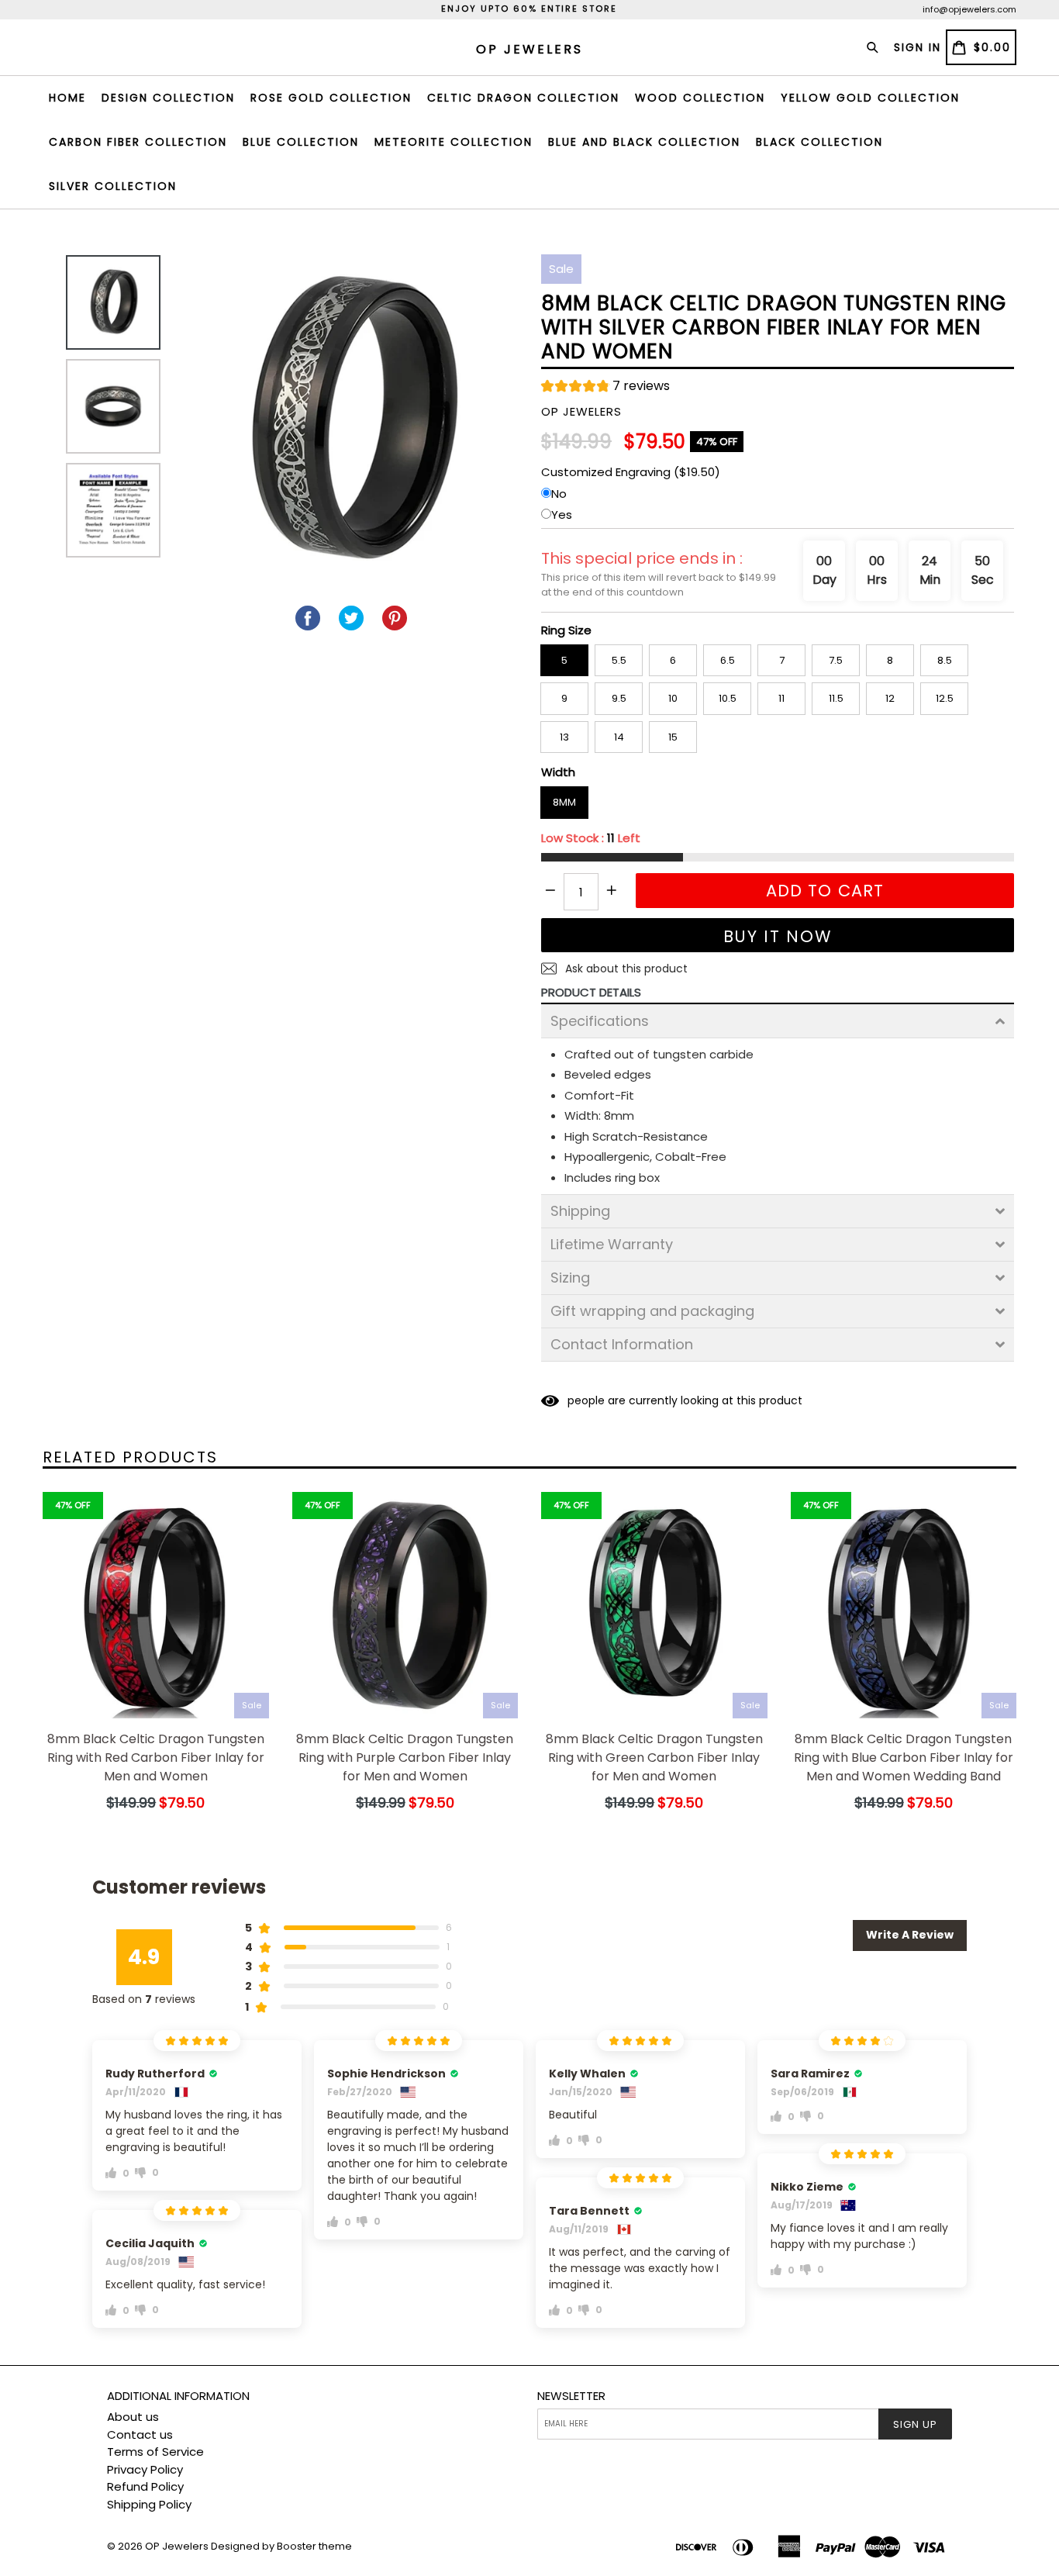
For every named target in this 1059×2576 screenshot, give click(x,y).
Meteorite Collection (454, 142)
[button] (605, 388)
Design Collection (168, 98)
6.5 (728, 660)
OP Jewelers (177, 2546)
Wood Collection (700, 98)
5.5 (619, 660)
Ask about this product (625, 969)
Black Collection (819, 142)
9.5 (619, 698)
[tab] (778, 1021)
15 (673, 737)
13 (564, 737)
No (559, 494)
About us (133, 2417)
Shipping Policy (149, 2504)
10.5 (728, 698)
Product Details (591, 992)
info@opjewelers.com (969, 9)
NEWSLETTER (571, 2396)
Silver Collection (113, 186)
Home (67, 98)
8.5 (945, 660)
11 (781, 698)
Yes (562, 515)
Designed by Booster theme (281, 2546)
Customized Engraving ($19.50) (631, 472)
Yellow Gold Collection (870, 98)
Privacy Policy (145, 2469)
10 (673, 698)
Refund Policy (145, 2486)
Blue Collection (301, 142)
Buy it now (778, 936)
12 (890, 698)
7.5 (836, 660)
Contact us (140, 2434)
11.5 (836, 698)
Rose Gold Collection (331, 98)
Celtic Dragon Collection (523, 98)
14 (619, 737)
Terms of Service (155, 2452)
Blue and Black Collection (644, 142)
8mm (564, 802)
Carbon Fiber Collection (138, 142)
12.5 (945, 698)
